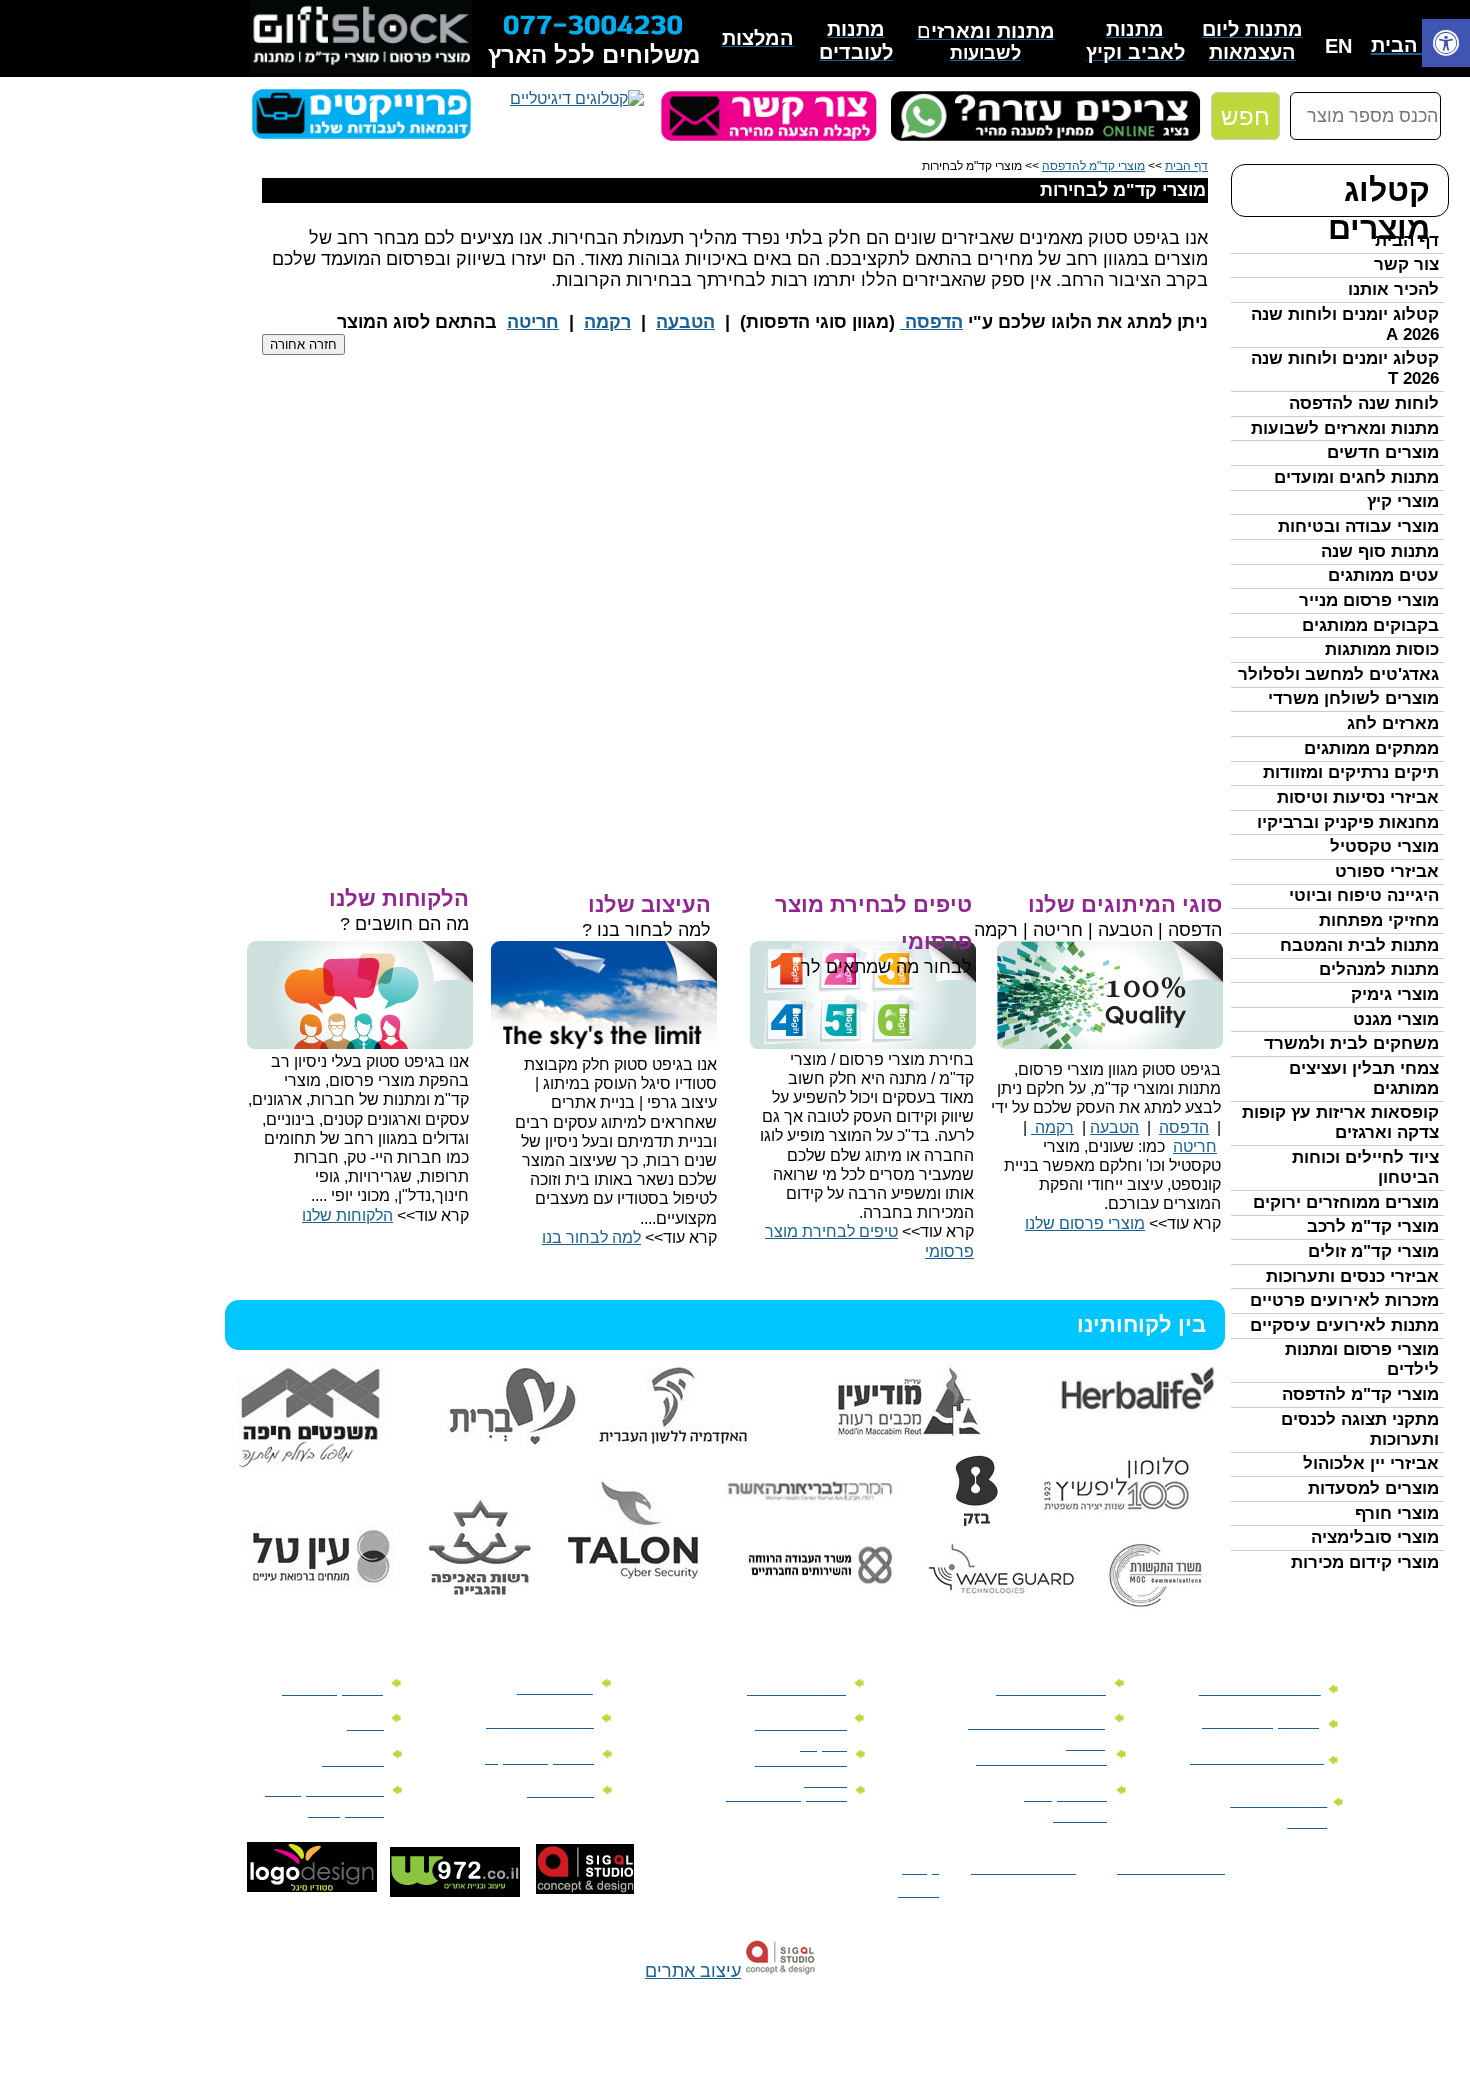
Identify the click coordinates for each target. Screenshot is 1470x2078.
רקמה (607, 322)
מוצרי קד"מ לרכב (1373, 1226)
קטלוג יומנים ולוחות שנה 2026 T (1345, 368)
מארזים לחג (1393, 723)
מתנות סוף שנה (1380, 551)
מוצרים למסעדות (1373, 1488)
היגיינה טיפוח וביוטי (1364, 895)
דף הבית (1407, 240)
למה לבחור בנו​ (591, 1237)
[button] (1446, 45)
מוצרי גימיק (1395, 994)
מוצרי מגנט (1396, 1019)
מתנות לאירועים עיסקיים (1344, 1325)
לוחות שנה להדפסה (1364, 403)
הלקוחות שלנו (347, 1215)
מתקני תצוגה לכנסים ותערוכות (1360, 1429)
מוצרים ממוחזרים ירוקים (1346, 1202)
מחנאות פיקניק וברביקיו (1348, 822)
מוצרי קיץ (1403, 501)
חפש (1245, 116)
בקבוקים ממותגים (1370, 625)
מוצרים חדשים (1383, 452)
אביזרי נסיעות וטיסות (1358, 797)
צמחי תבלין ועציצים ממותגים (1364, 1078)
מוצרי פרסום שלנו (1085, 1223)
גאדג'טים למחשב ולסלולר (1338, 674)
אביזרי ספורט (1387, 871)
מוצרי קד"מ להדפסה (1360, 1394)
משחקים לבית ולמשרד (1351, 1043)
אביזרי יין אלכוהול (1371, 1463)
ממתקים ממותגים (1371, 748)
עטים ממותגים (1383, 575)
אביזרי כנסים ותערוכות (1352, 1276)
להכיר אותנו (1393, 289)
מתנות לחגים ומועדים (1356, 477)
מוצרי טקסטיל (1384, 846)
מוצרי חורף (1397, 1513)
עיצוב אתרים (693, 1971)
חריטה (533, 322)
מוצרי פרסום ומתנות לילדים (1362, 1359)
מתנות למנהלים (1379, 969)
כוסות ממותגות (1382, 649)
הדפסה (931, 322)
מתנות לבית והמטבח (1359, 945)
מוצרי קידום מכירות (1365, 1562)
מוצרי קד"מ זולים (1373, 1251)
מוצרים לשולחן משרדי (1353, 698)
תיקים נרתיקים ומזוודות (1351, 772)
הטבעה (685, 322)
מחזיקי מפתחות (1379, 920)
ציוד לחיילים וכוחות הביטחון (1365, 1167)
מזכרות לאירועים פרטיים (1344, 1300)
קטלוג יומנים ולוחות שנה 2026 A (1345, 324)
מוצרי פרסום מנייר (1369, 600)
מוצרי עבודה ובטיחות (1358, 526)
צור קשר (1406, 264)
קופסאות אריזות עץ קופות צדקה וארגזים (1340, 1122)
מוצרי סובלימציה (1375, 1537)
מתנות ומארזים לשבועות (1345, 428)
